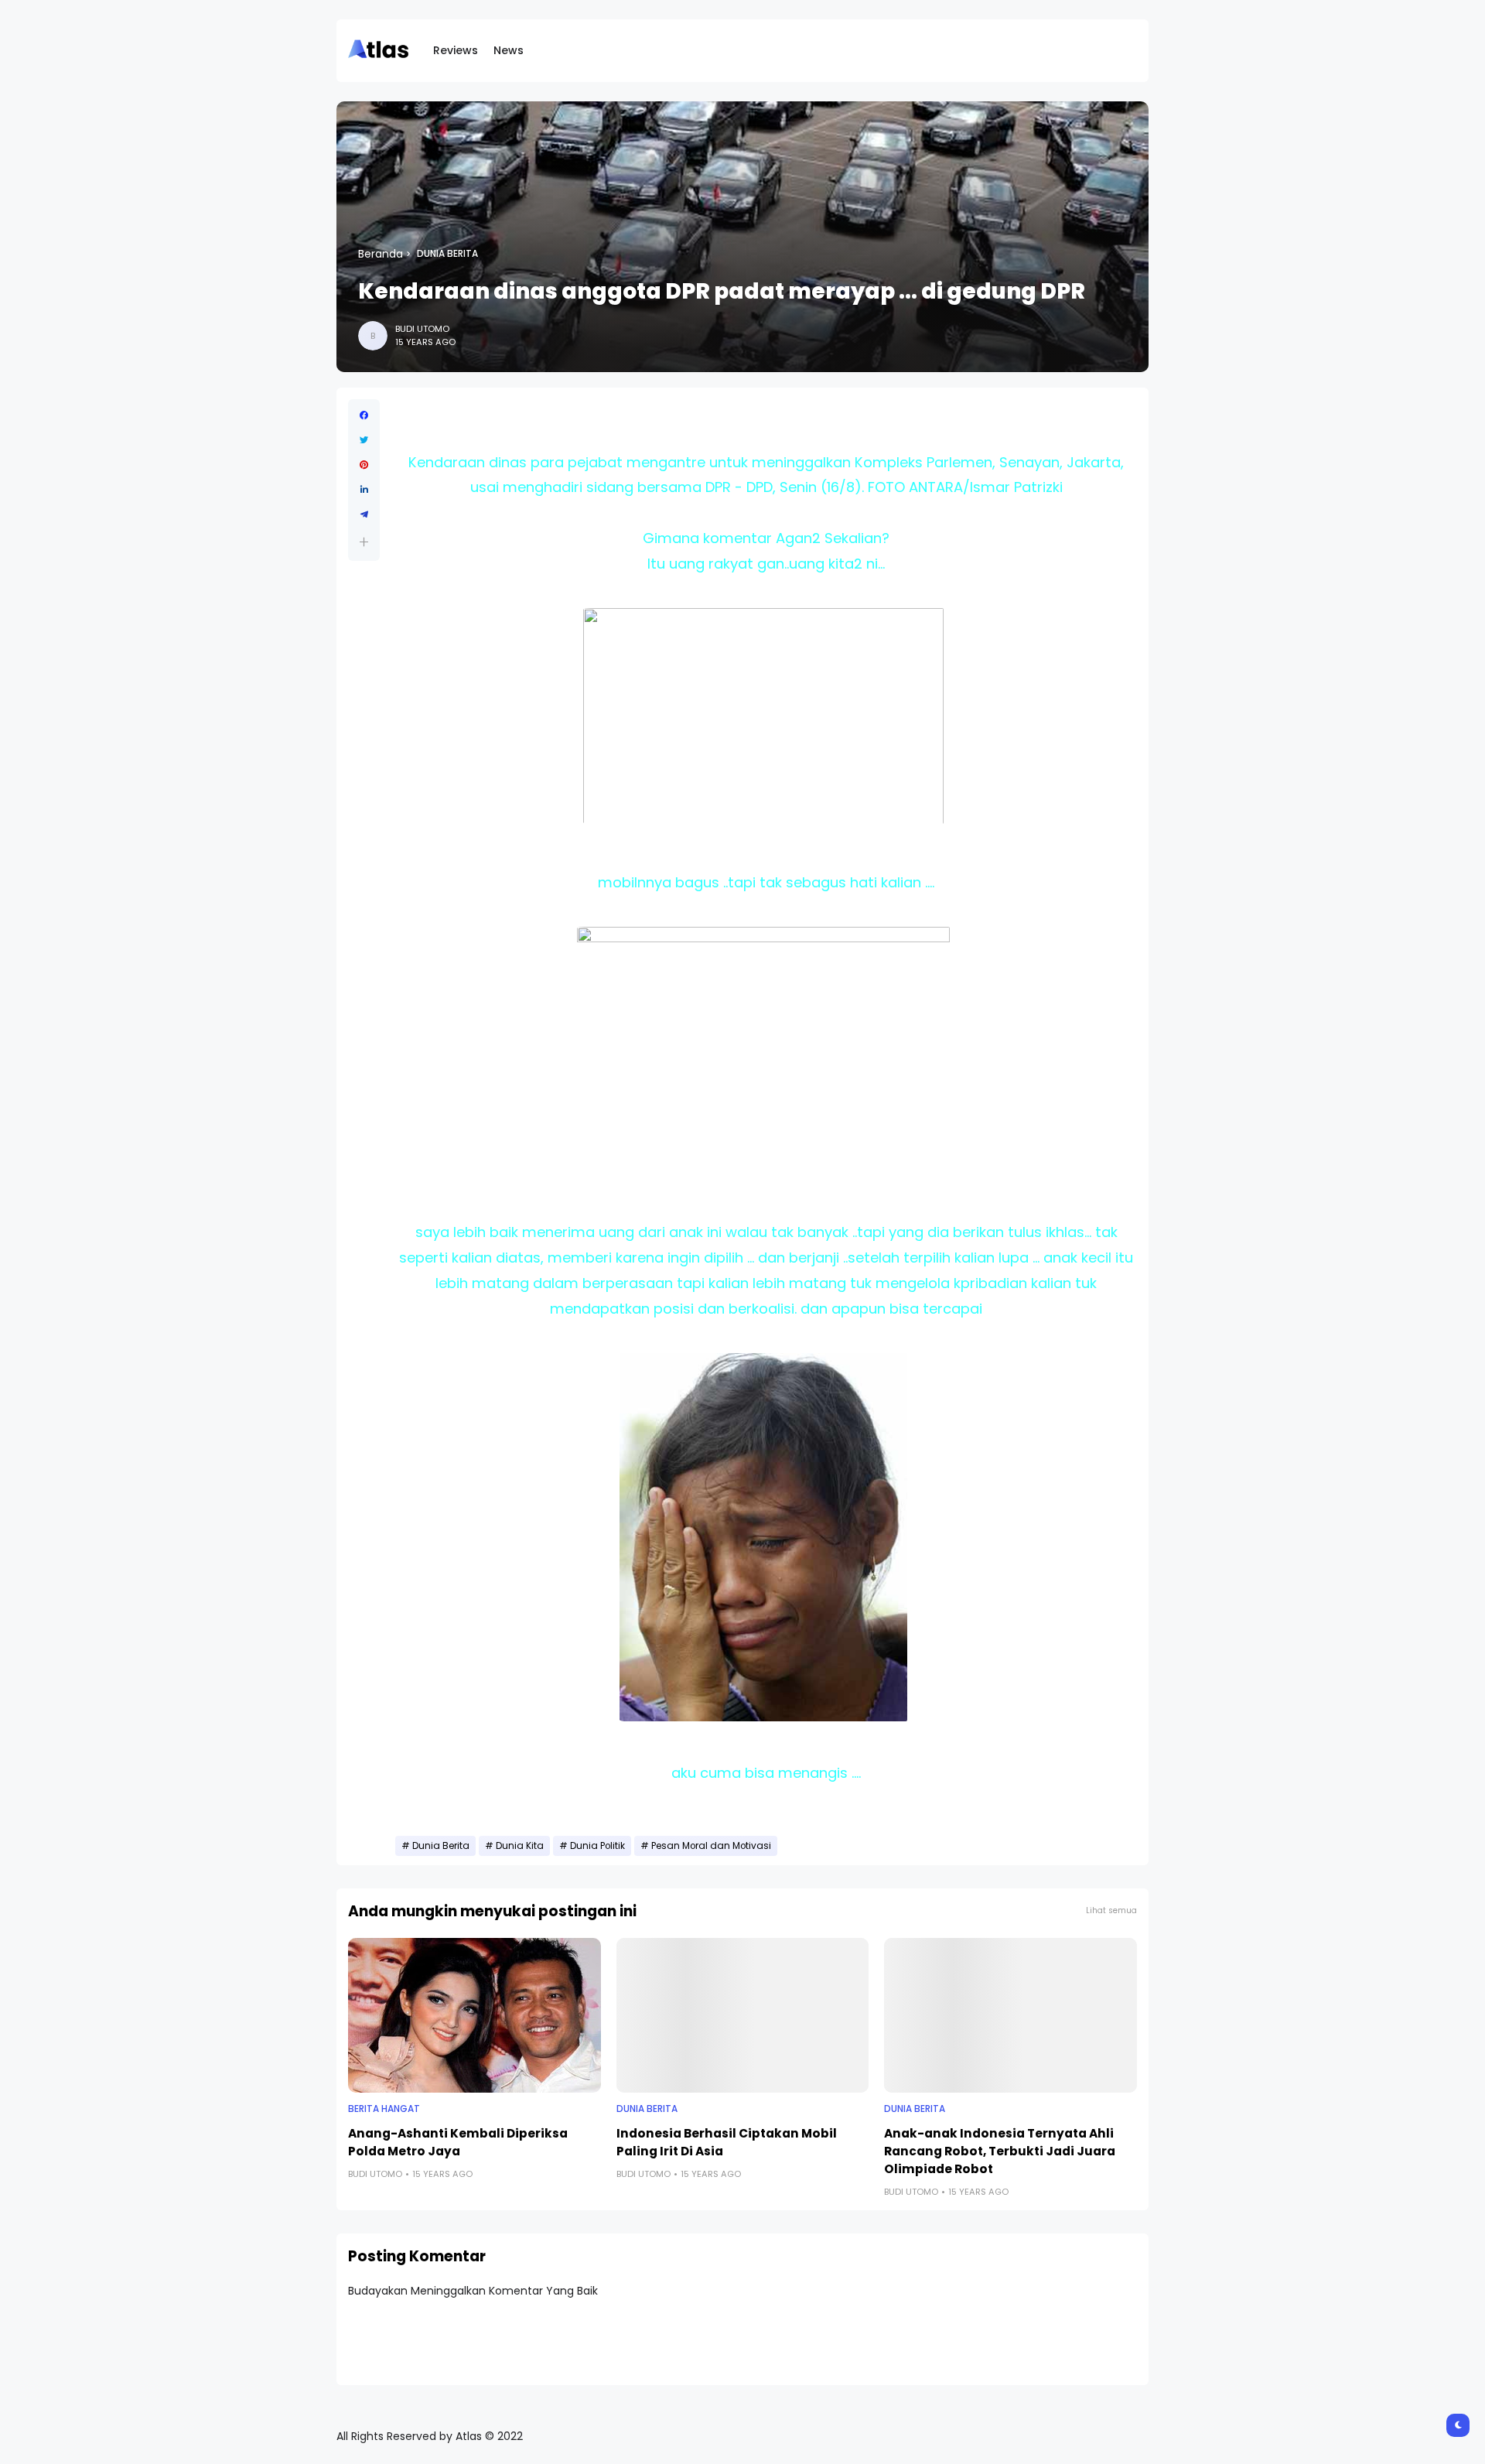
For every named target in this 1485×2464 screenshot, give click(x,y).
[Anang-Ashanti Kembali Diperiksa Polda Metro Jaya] (475, 2015)
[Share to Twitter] (364, 440)
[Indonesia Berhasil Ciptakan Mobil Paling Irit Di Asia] (743, 2015)
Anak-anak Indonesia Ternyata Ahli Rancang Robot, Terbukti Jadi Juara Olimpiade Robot (1000, 2151)
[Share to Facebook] (364, 415)
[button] (364, 542)
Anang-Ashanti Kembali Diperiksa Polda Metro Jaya (458, 2142)
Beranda (381, 254)
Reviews (456, 50)
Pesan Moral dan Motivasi (711, 1846)
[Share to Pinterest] (364, 465)
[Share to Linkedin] (364, 490)
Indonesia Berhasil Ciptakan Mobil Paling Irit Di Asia (727, 2142)
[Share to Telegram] (364, 514)
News (509, 50)
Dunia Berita (447, 254)
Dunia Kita (520, 1846)
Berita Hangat (384, 2109)
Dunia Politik (597, 1846)
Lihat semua (1111, 1910)
